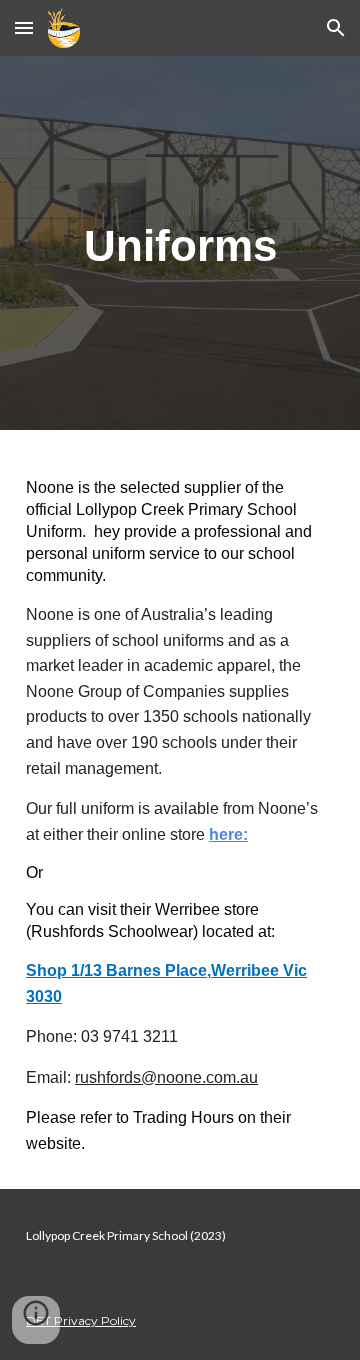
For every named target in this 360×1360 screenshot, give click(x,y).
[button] (24, 27)
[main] (180, 243)
